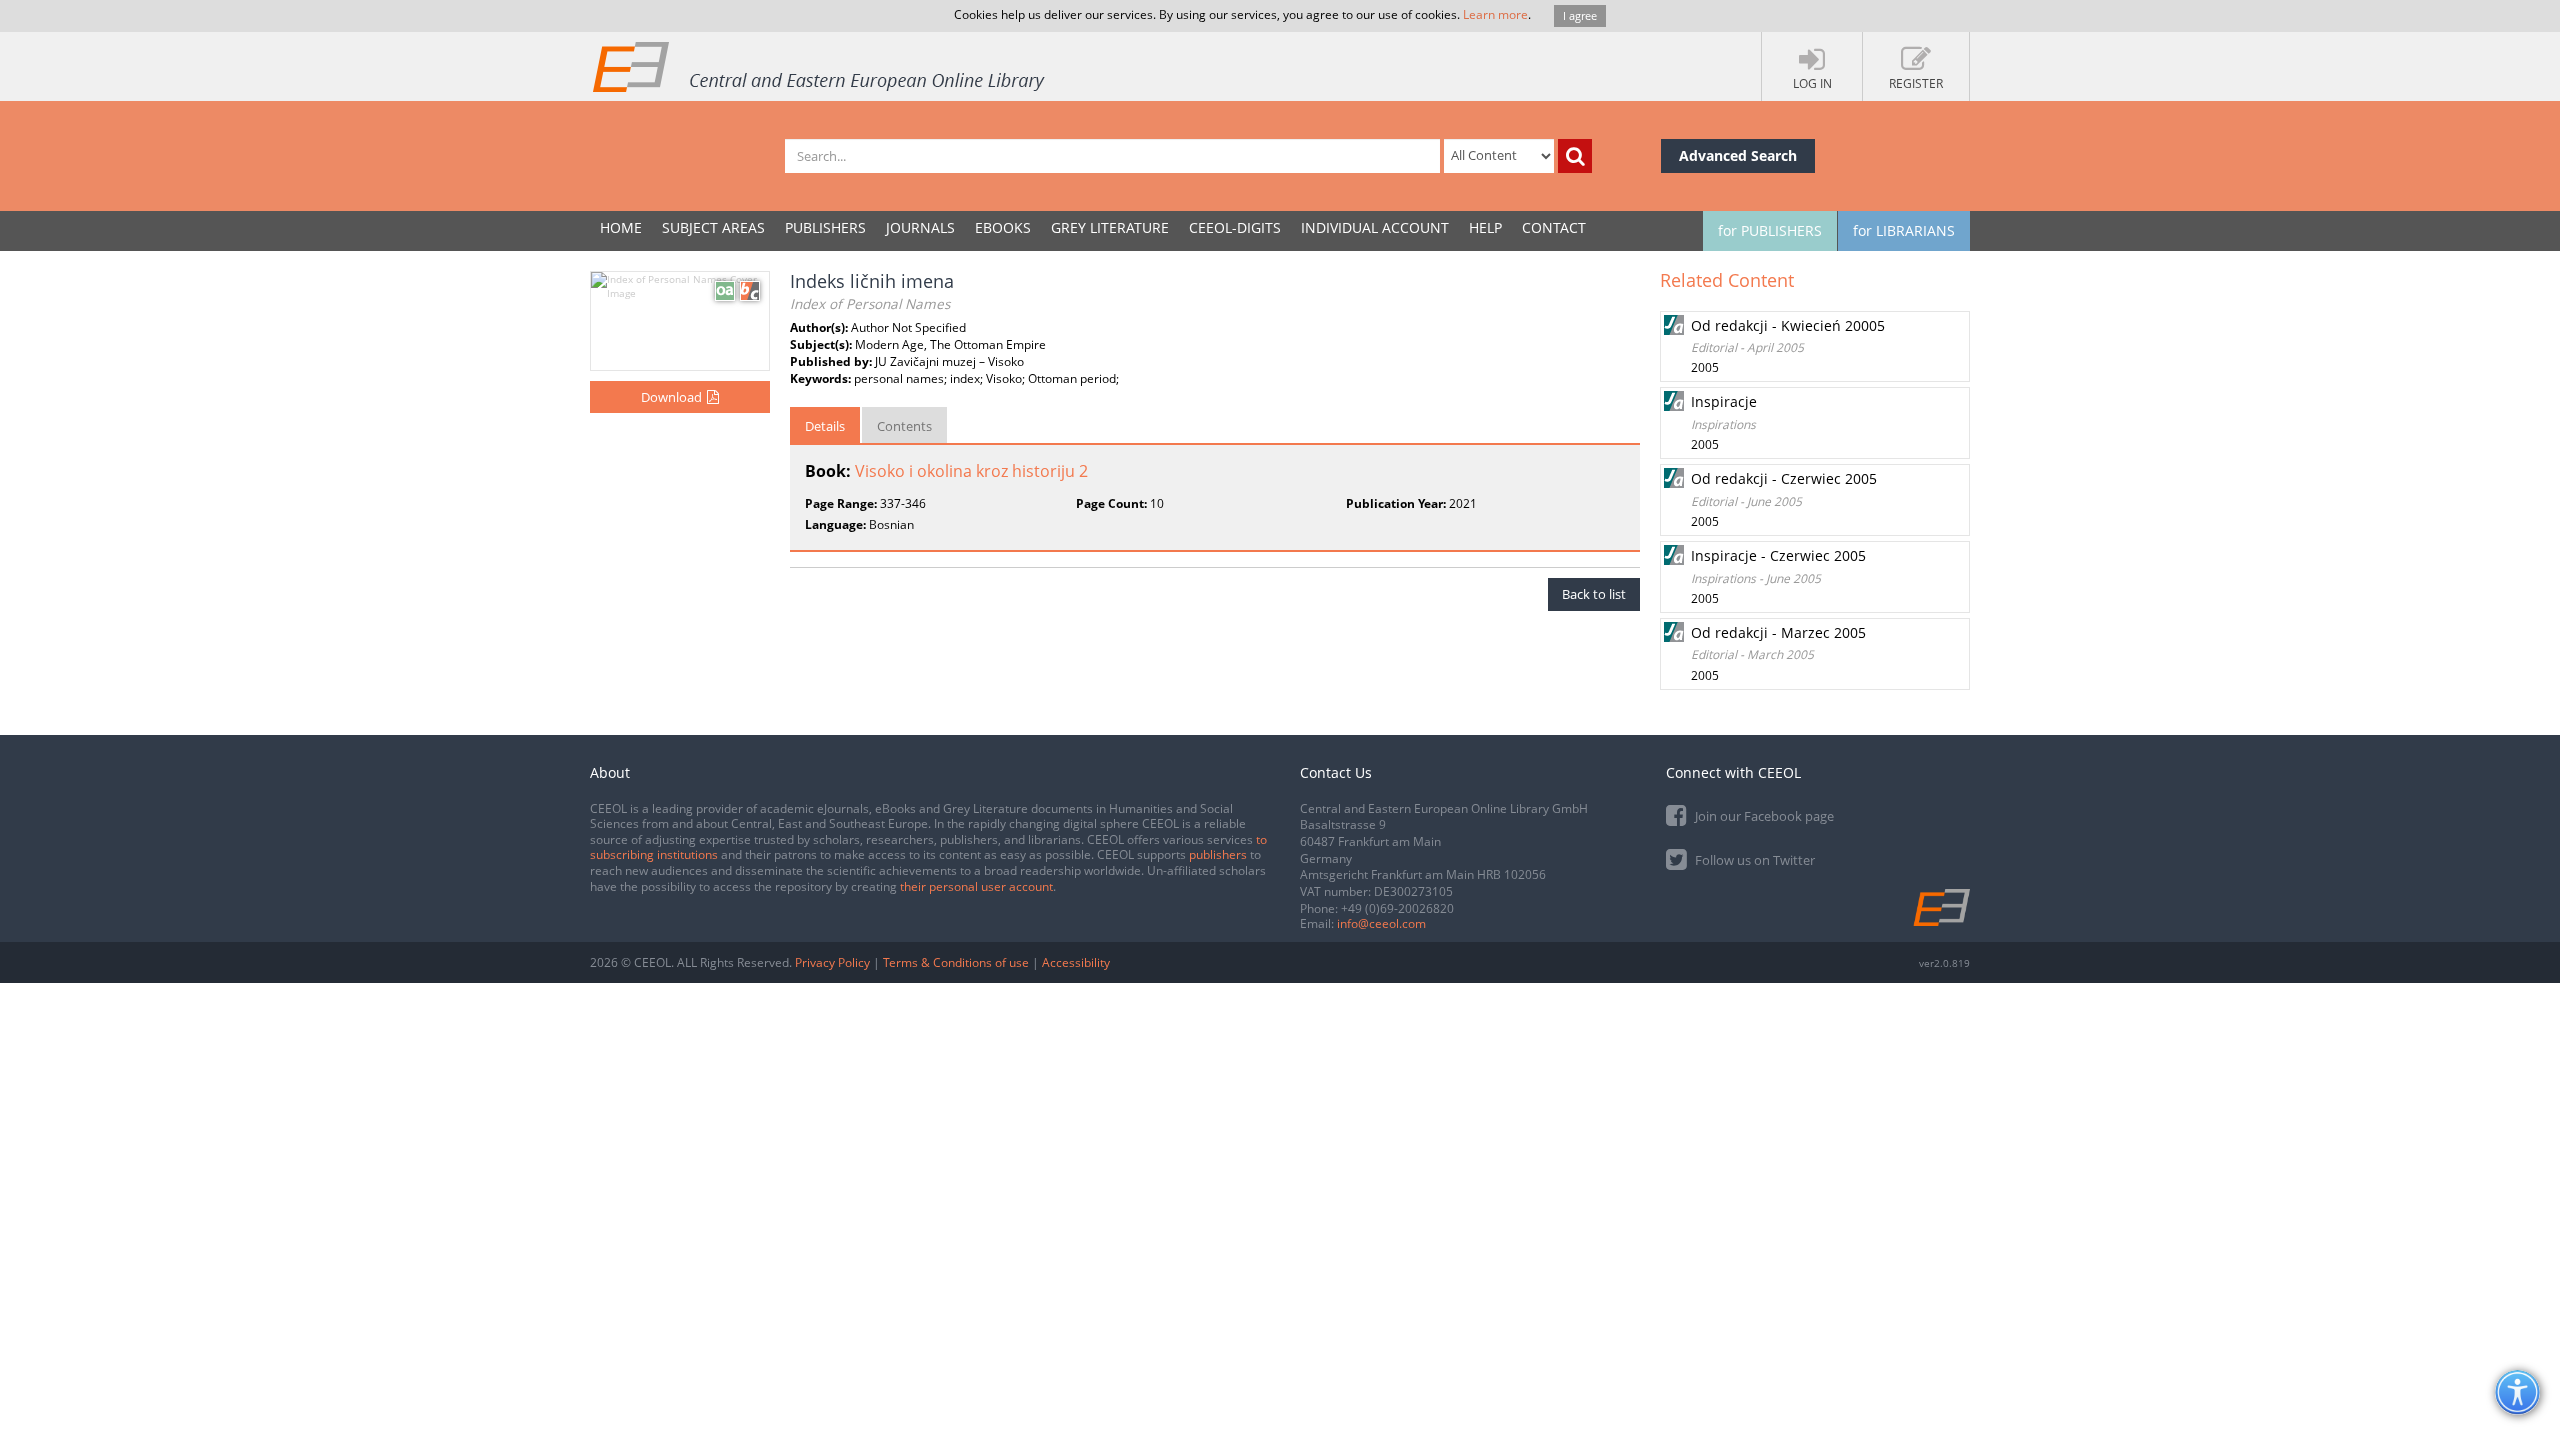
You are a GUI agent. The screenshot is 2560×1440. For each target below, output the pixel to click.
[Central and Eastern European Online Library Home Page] (820, 66)
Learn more (1495, 14)
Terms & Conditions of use (956, 962)
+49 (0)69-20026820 (1397, 908)
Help (1485, 227)
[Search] (1575, 156)
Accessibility (1076, 962)
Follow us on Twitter (1753, 860)
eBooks (1003, 227)
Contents (904, 426)
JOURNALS (920, 227)
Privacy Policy (832, 962)
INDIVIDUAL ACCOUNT (1375, 227)
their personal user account (976, 886)
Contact (1554, 227)
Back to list (1594, 594)
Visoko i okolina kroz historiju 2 (971, 471)
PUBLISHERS (825, 227)
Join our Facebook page (1763, 816)
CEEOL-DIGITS (1235, 227)
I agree (1580, 15)
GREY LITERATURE (1110, 227)
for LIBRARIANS (1904, 230)
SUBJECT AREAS (713, 227)
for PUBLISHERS (1770, 230)
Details (825, 426)
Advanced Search (1738, 155)
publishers (1218, 854)
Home (621, 227)
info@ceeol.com (1381, 923)
